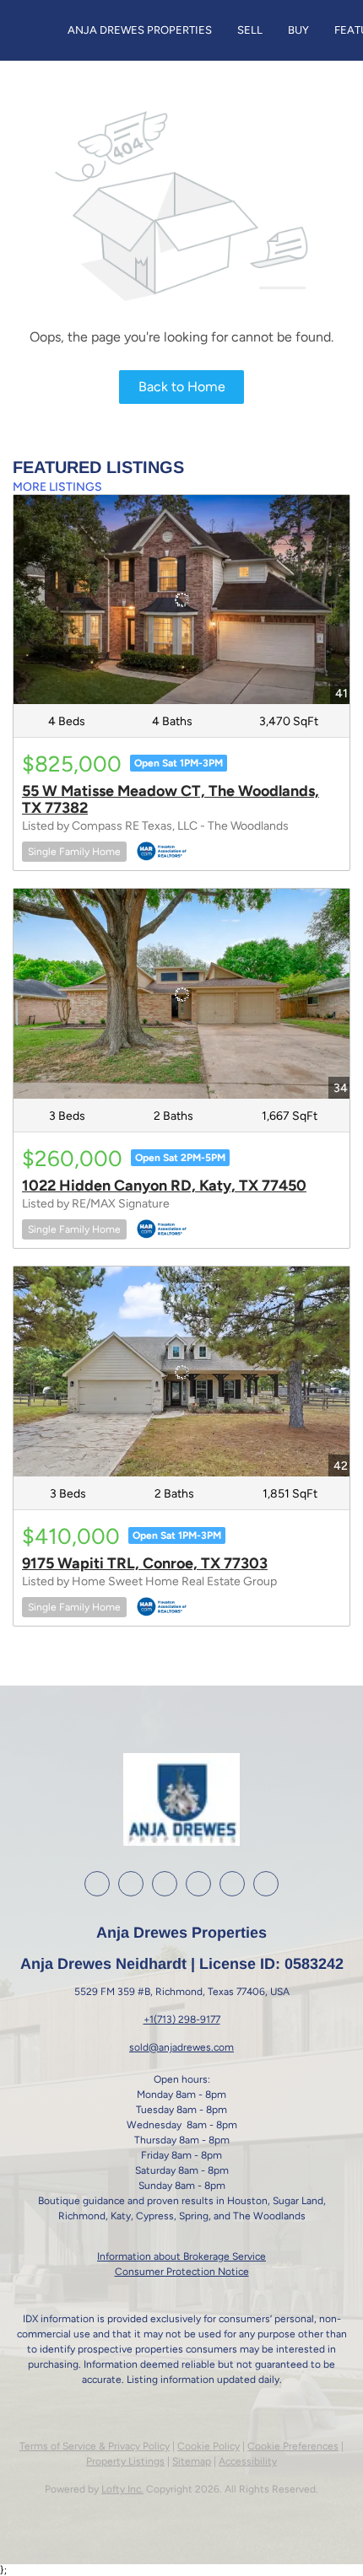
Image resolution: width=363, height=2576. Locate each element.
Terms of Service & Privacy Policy (95, 2446)
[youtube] (198, 1884)
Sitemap (192, 2461)
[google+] (232, 1884)
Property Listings (125, 2461)
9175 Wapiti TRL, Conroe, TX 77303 (145, 1563)
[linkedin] (131, 1884)
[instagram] (165, 1884)
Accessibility (248, 2461)
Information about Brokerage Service (181, 2256)
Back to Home (182, 387)
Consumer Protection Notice (182, 2272)
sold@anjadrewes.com (181, 2047)
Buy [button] (298, 30)
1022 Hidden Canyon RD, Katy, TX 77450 (164, 1186)
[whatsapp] (266, 1884)
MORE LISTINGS (57, 487)
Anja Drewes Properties (140, 30)
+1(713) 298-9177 (182, 2019)
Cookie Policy (209, 2446)
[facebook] (97, 1884)
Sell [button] (250, 30)
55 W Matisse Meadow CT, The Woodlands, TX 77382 (171, 799)
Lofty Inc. (122, 2489)
